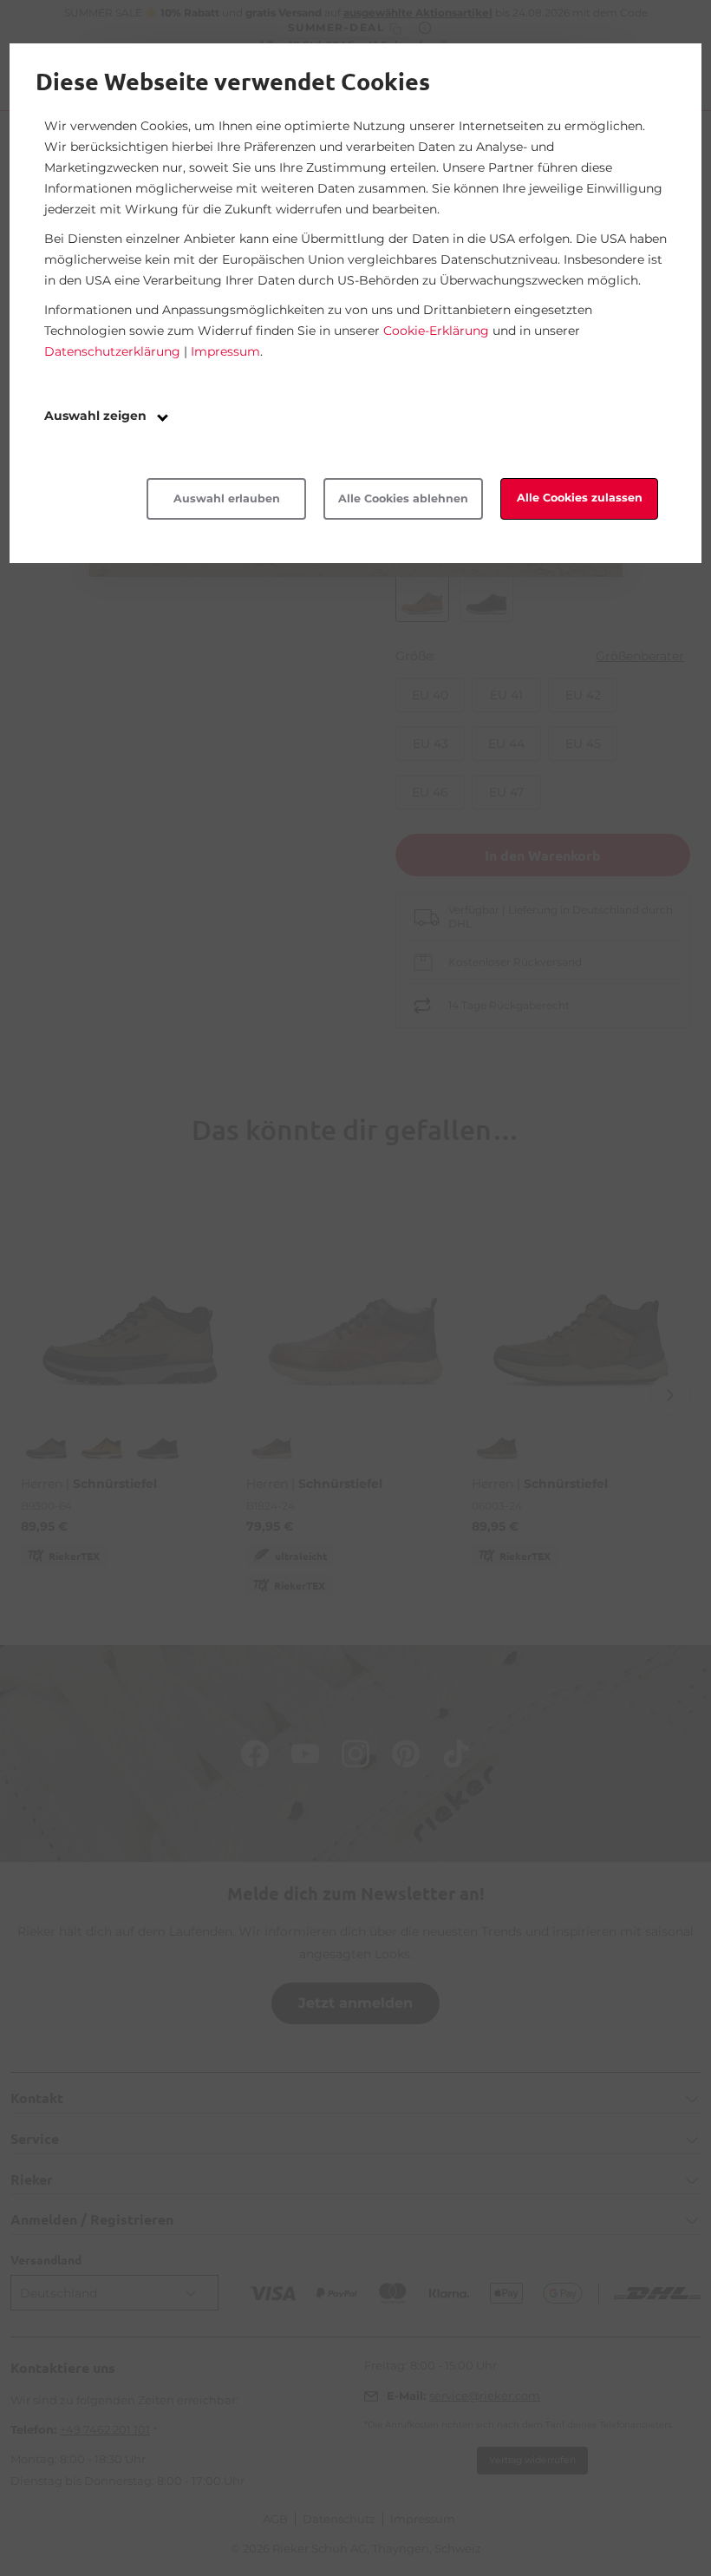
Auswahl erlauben (227, 498)
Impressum (225, 351)
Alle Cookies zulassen (580, 498)
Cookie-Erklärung (436, 331)
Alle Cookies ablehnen (403, 498)
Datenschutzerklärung (112, 351)
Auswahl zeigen (97, 416)
